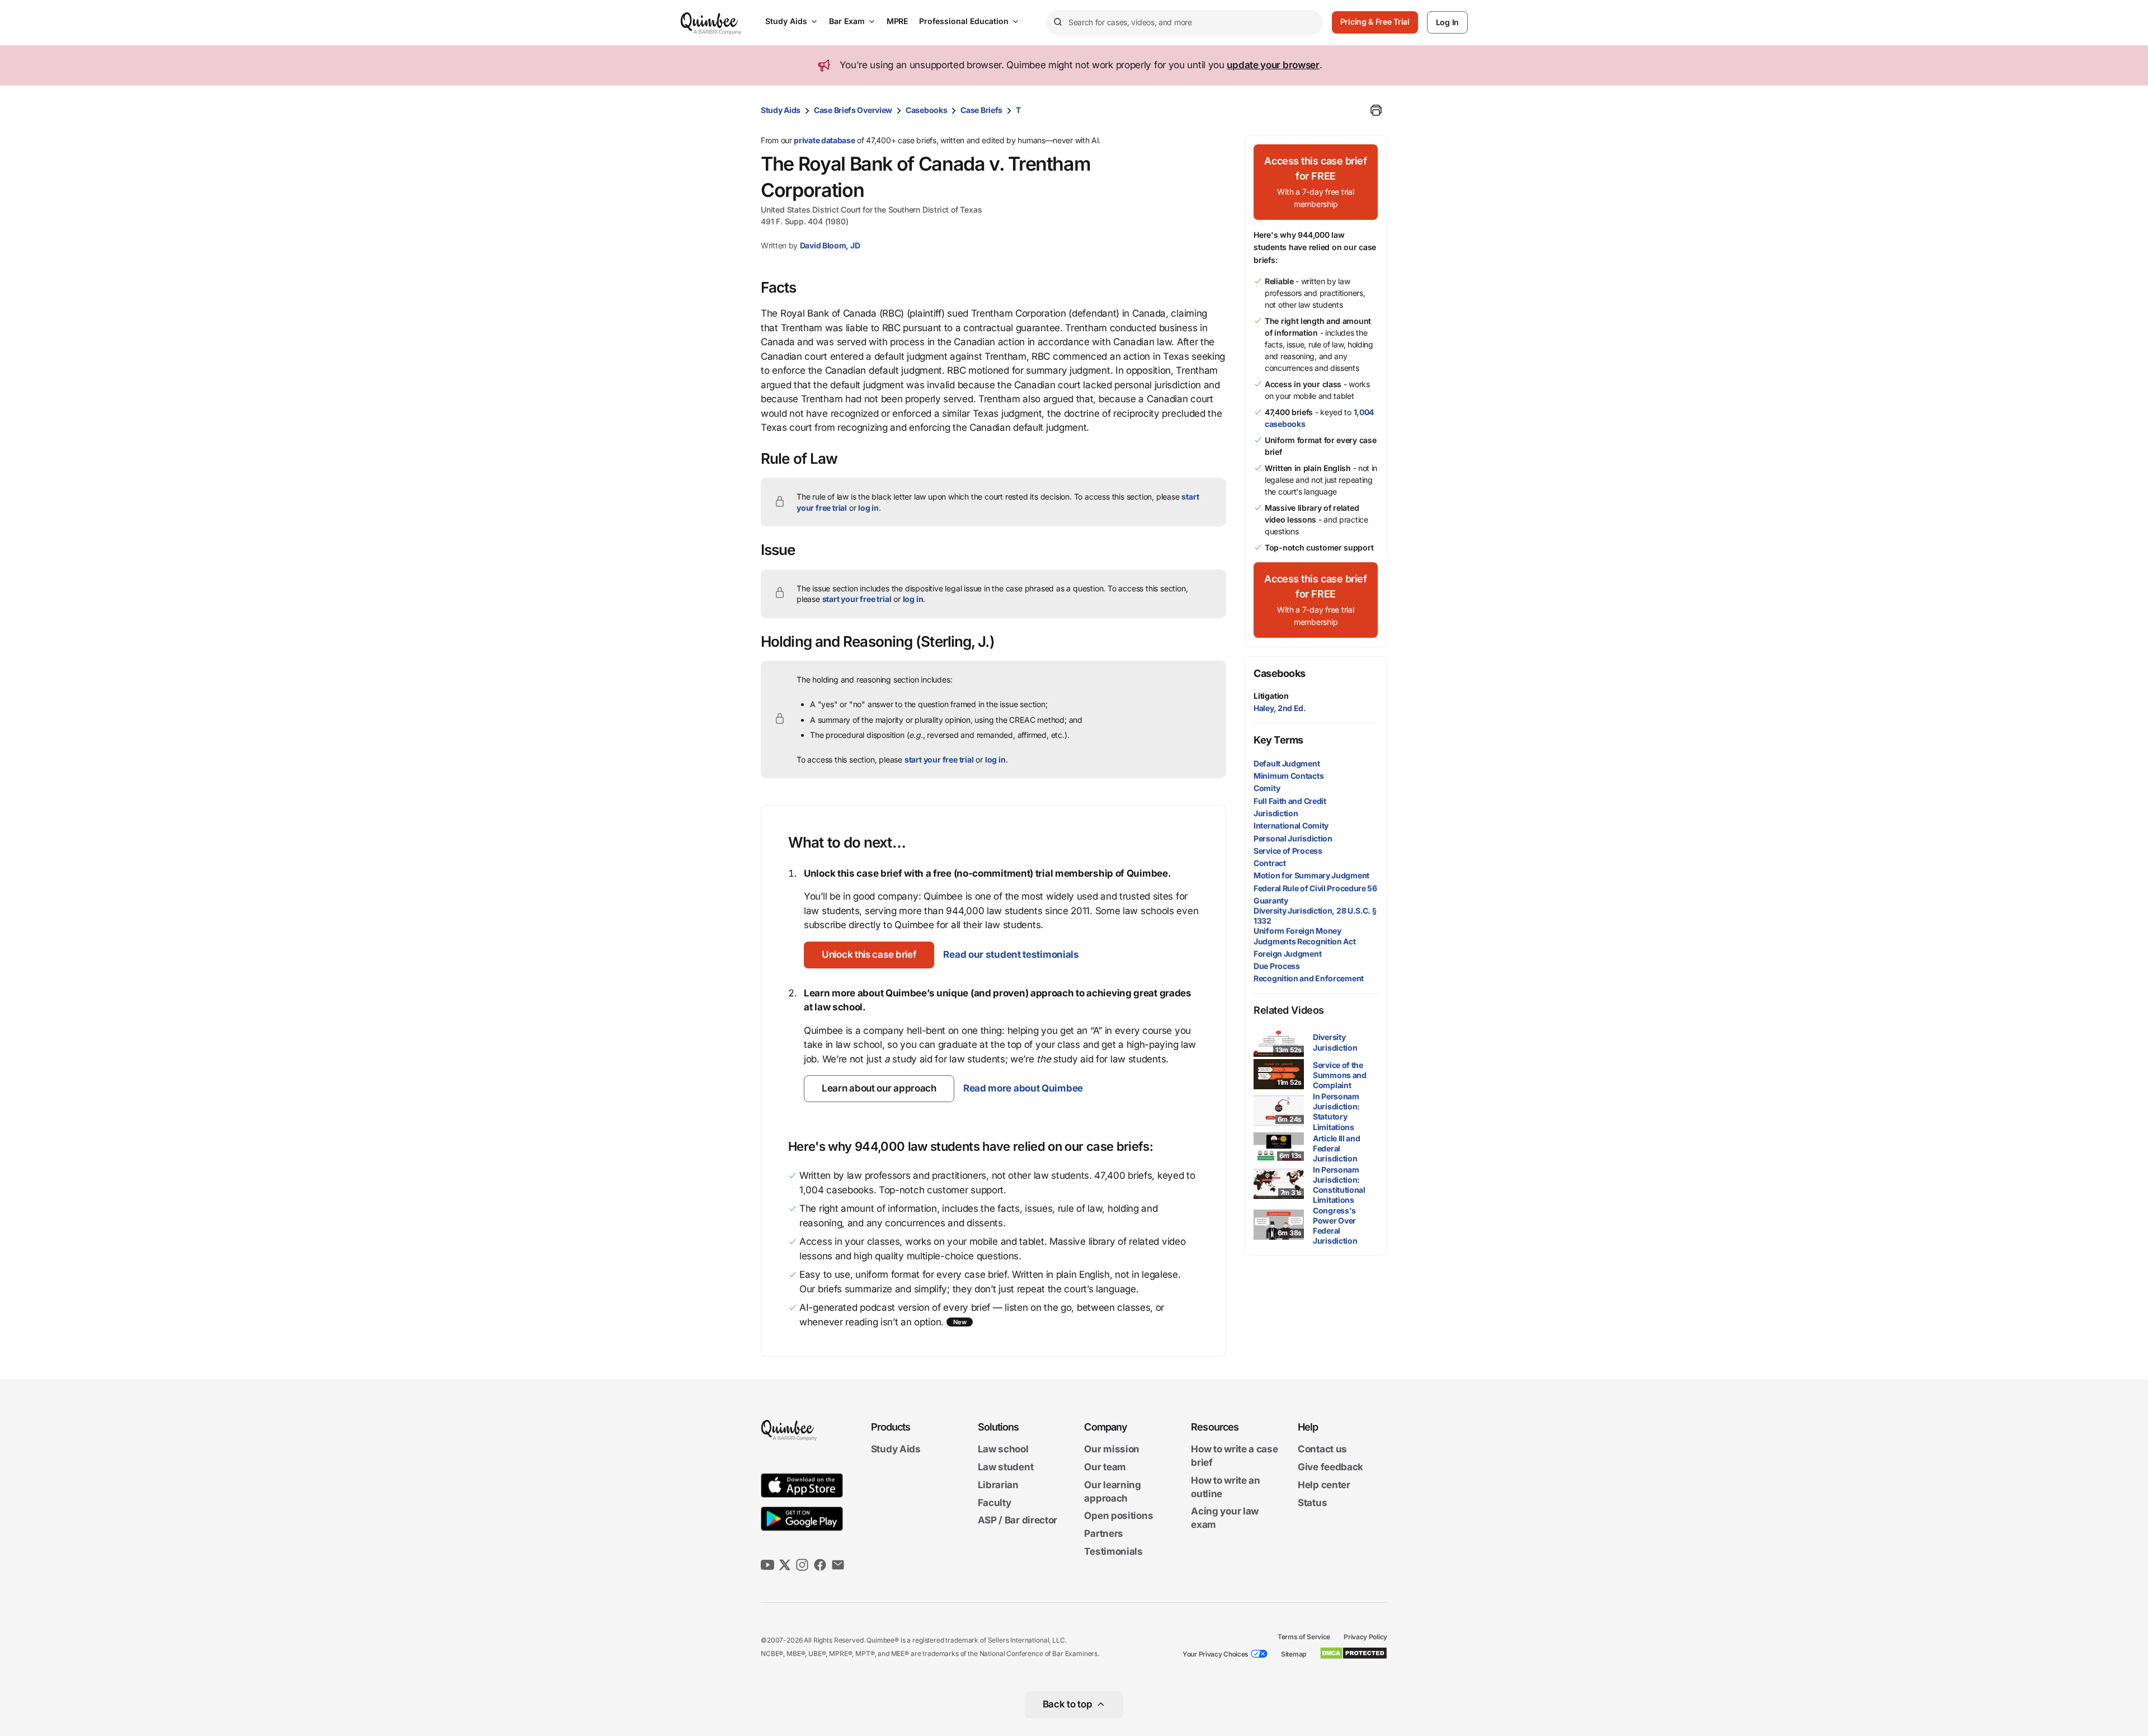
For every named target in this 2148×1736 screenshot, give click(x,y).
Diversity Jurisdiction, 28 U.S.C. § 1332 (1315, 916)
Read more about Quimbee (1023, 1088)
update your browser (1273, 65)
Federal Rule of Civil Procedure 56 (1315, 888)
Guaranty (1271, 900)
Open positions (1118, 1516)
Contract (1270, 863)
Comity (1267, 788)
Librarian (998, 1485)
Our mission (1112, 1450)
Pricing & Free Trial (1375, 22)
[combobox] (1184, 23)
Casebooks (926, 110)
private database (824, 140)
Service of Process (1288, 851)
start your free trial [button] (857, 599)
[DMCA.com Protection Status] (1353, 1653)
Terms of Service (1304, 1637)
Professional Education (964, 21)
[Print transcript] (1376, 110)
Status (1312, 1503)
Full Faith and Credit (1290, 801)
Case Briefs (981, 110)
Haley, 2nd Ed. (1280, 708)
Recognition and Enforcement (1309, 978)
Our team (1105, 1467)
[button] (869, 955)
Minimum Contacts (1289, 776)
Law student (1006, 1467)
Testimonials (1113, 1551)
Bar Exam (847, 21)
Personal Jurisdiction (1293, 838)
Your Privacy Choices (1216, 1654)
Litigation (1271, 696)
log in (868, 508)
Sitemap (1294, 1654)
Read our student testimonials (1011, 954)
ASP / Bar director (1018, 1521)
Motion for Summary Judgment (1311, 875)
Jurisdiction (1276, 813)
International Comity (1291, 825)
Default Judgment (1287, 763)
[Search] (1057, 22)
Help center (1324, 1485)
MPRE (897, 21)
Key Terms (1278, 740)
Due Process (1277, 966)
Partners (1104, 1533)
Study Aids (786, 21)
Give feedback (1330, 1467)
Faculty (995, 1503)
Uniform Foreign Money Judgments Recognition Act (1305, 936)
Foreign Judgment (1287, 954)
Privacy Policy (1365, 1637)
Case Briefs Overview (853, 110)
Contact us (1322, 1450)
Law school (1003, 1450)
